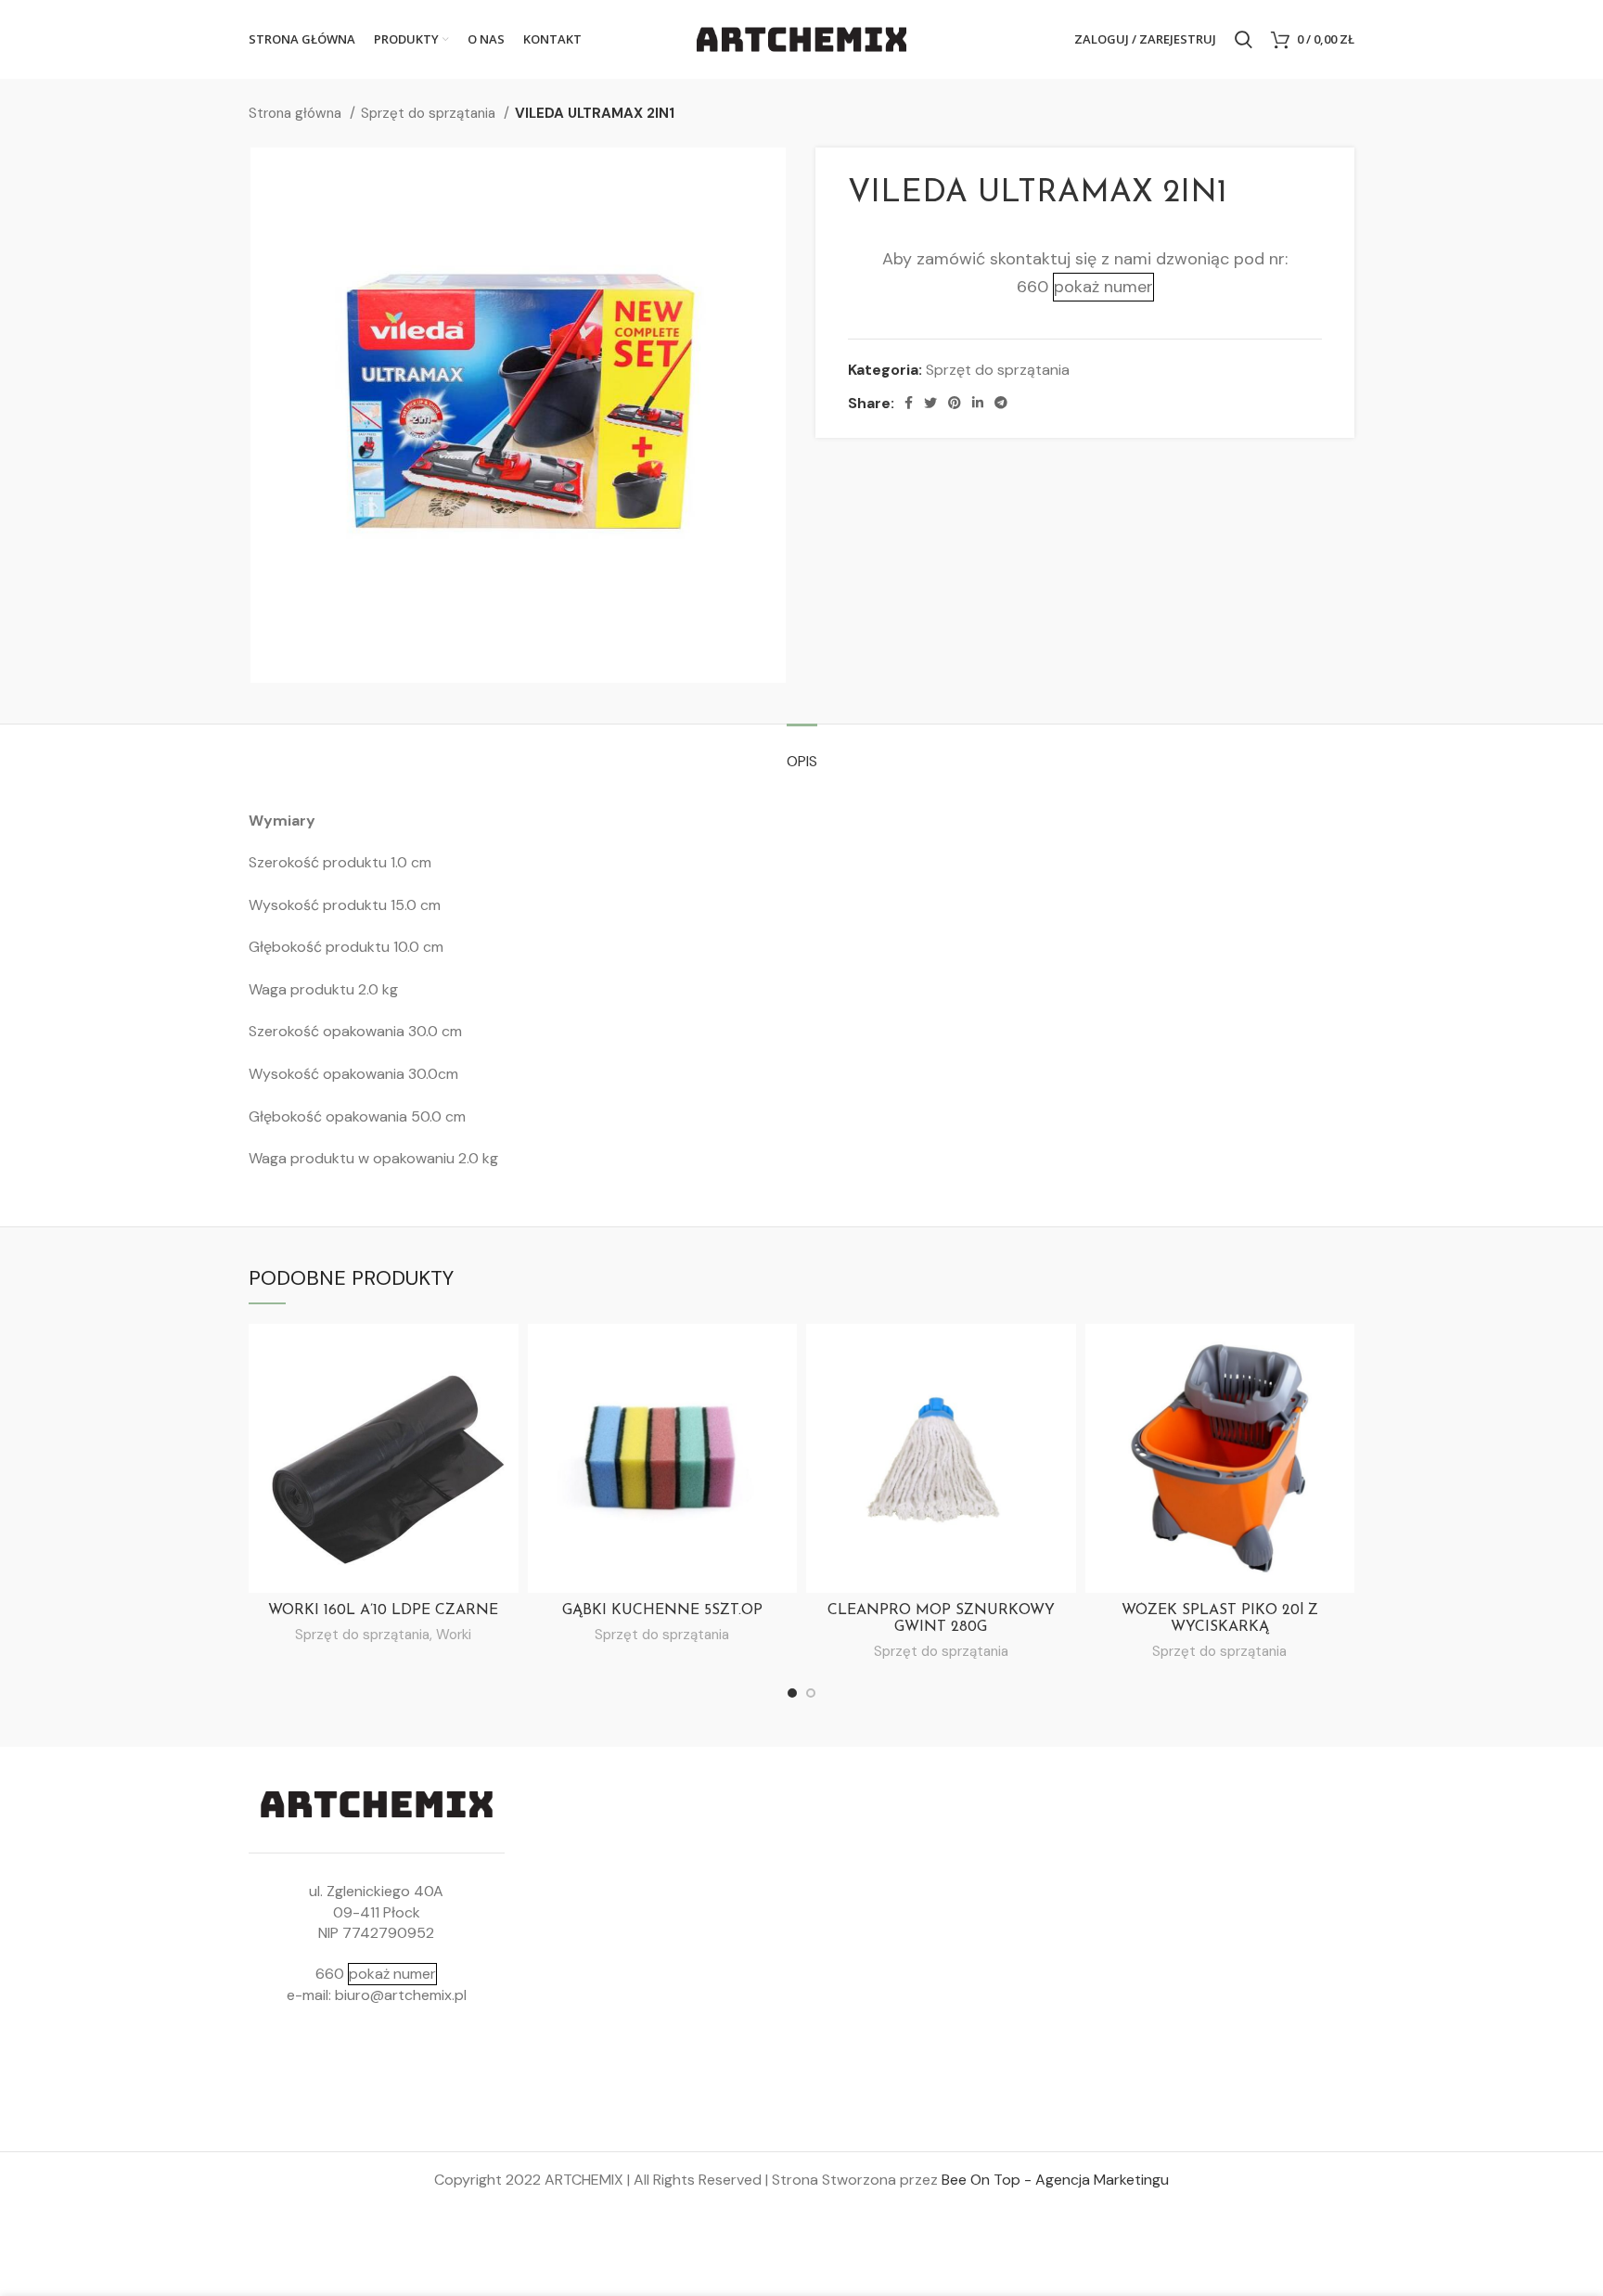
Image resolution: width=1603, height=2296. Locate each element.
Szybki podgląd (505, 1354)
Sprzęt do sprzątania (430, 113)
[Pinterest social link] (955, 403)
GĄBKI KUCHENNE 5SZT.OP (662, 1610)
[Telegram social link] (1001, 403)
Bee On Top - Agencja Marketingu (1055, 2180)
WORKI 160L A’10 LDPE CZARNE (383, 1610)
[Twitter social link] (930, 403)
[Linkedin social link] (978, 403)
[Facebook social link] (909, 403)
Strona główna (297, 113)
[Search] (1244, 40)
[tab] (802, 752)
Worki (454, 1635)
